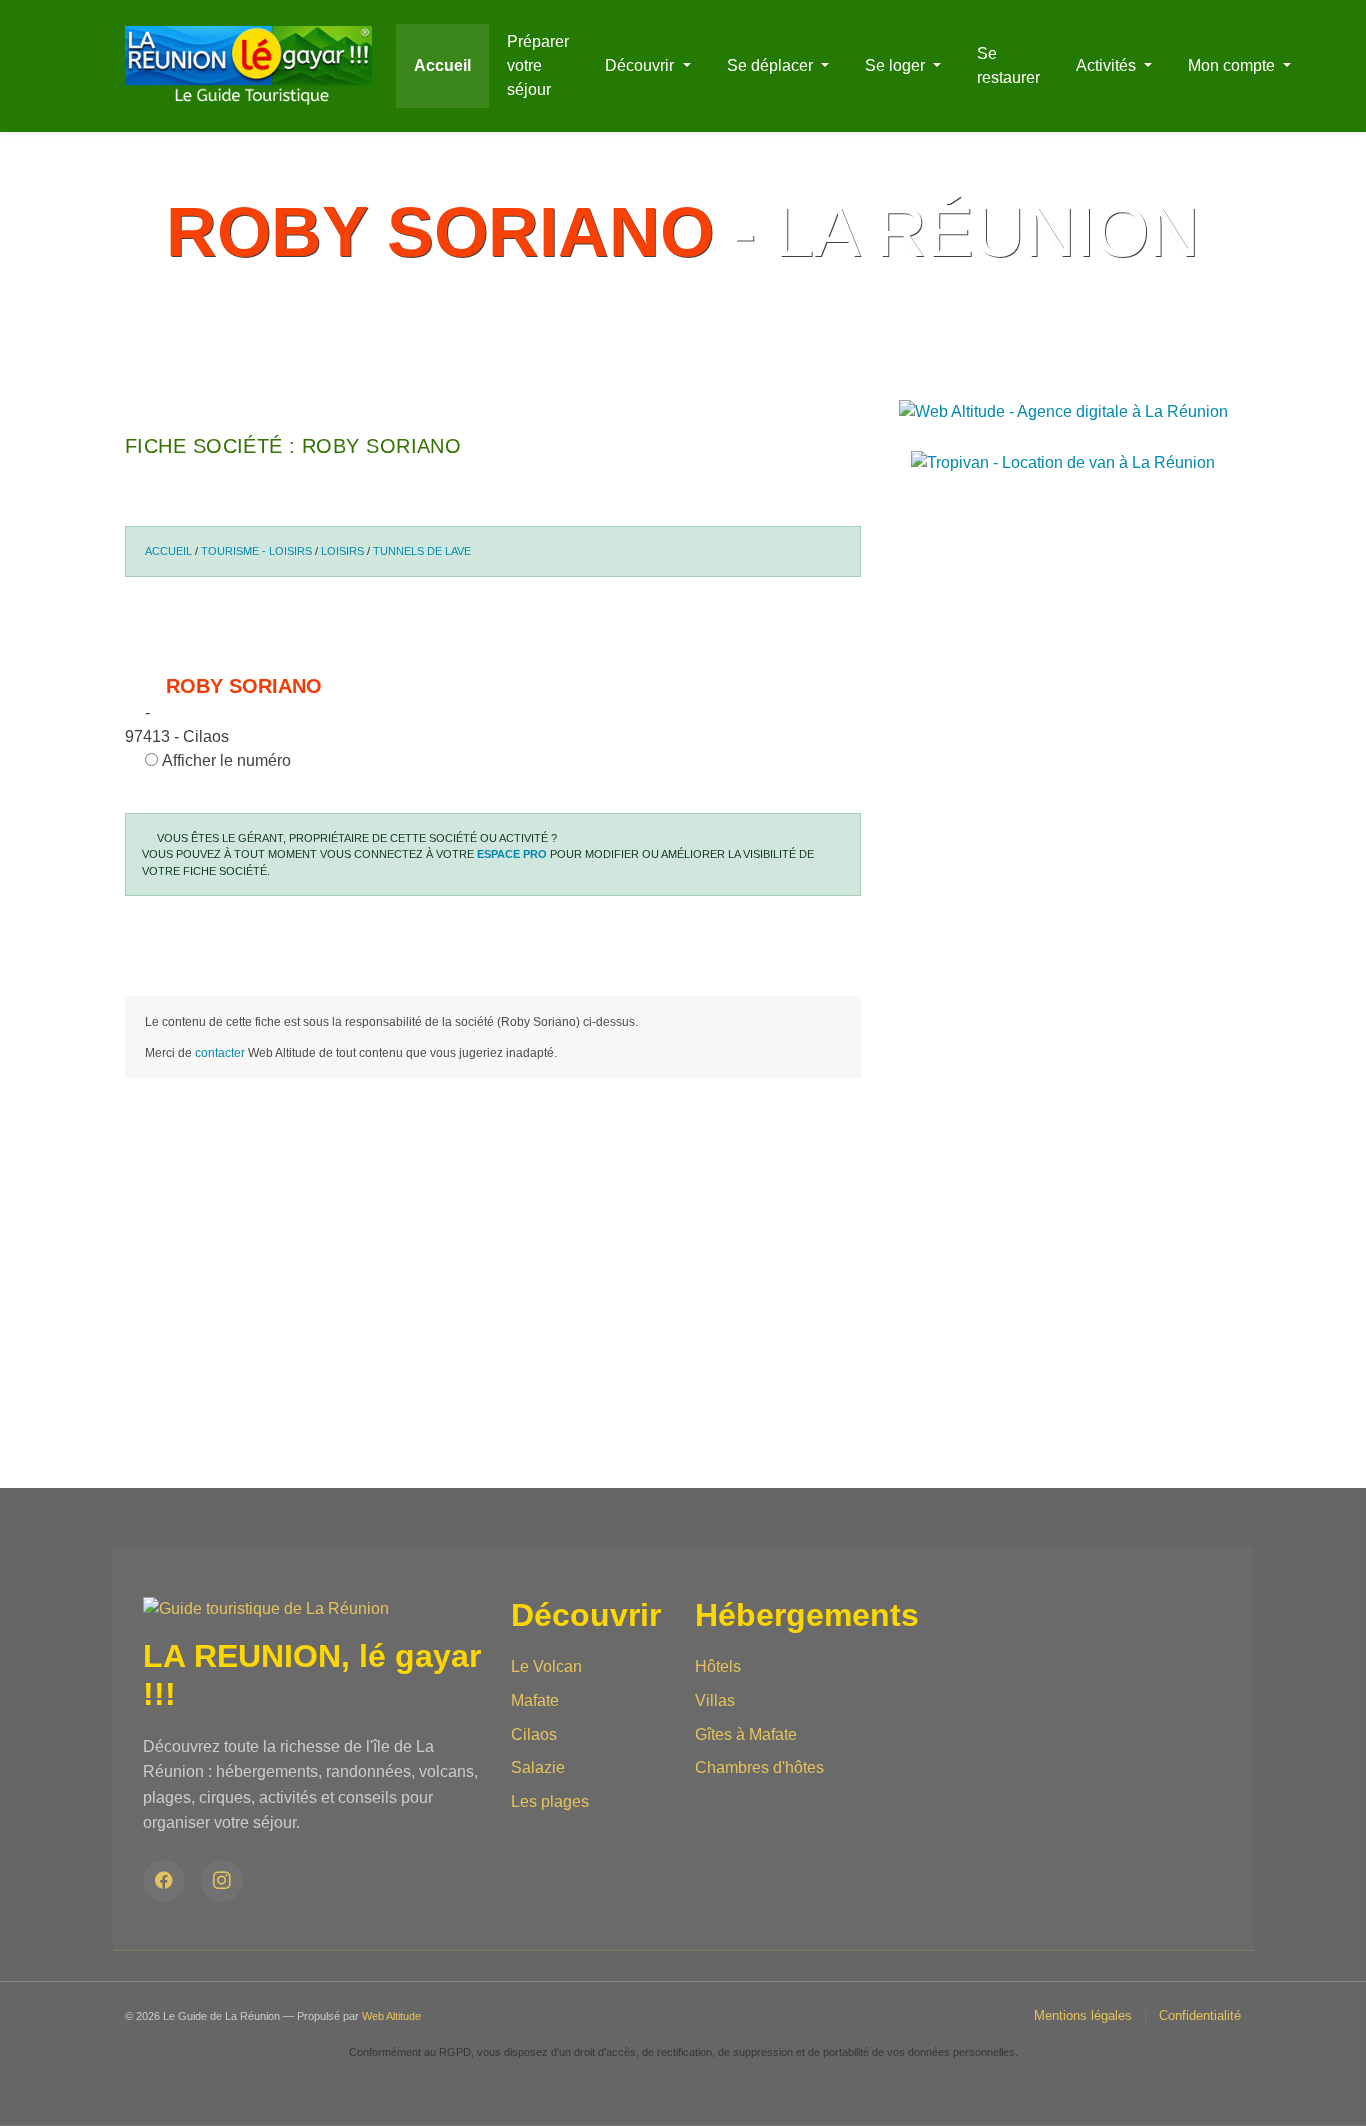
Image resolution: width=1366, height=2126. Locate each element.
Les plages (550, 1801)
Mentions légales (1083, 2015)
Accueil (442, 65)
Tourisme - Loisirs (256, 551)
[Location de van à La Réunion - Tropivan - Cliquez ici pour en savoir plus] (1063, 461)
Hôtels (718, 1666)
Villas (715, 1700)
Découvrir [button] (641, 65)
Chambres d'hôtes (759, 1767)
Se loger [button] (897, 65)
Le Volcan (546, 1666)
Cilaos (534, 1734)
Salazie (538, 1767)
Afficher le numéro (224, 760)
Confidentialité (1200, 2015)
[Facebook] (164, 1881)
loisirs (342, 551)
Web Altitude (391, 2016)
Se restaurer (1008, 65)
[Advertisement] (493, 1348)
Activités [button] (1108, 65)
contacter (220, 1053)
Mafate (535, 1700)
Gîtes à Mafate (746, 1734)
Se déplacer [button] (772, 65)
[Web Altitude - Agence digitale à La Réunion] (1063, 410)
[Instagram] (222, 1881)
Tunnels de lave (422, 551)
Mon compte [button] (1233, 65)
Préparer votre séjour (538, 65)
